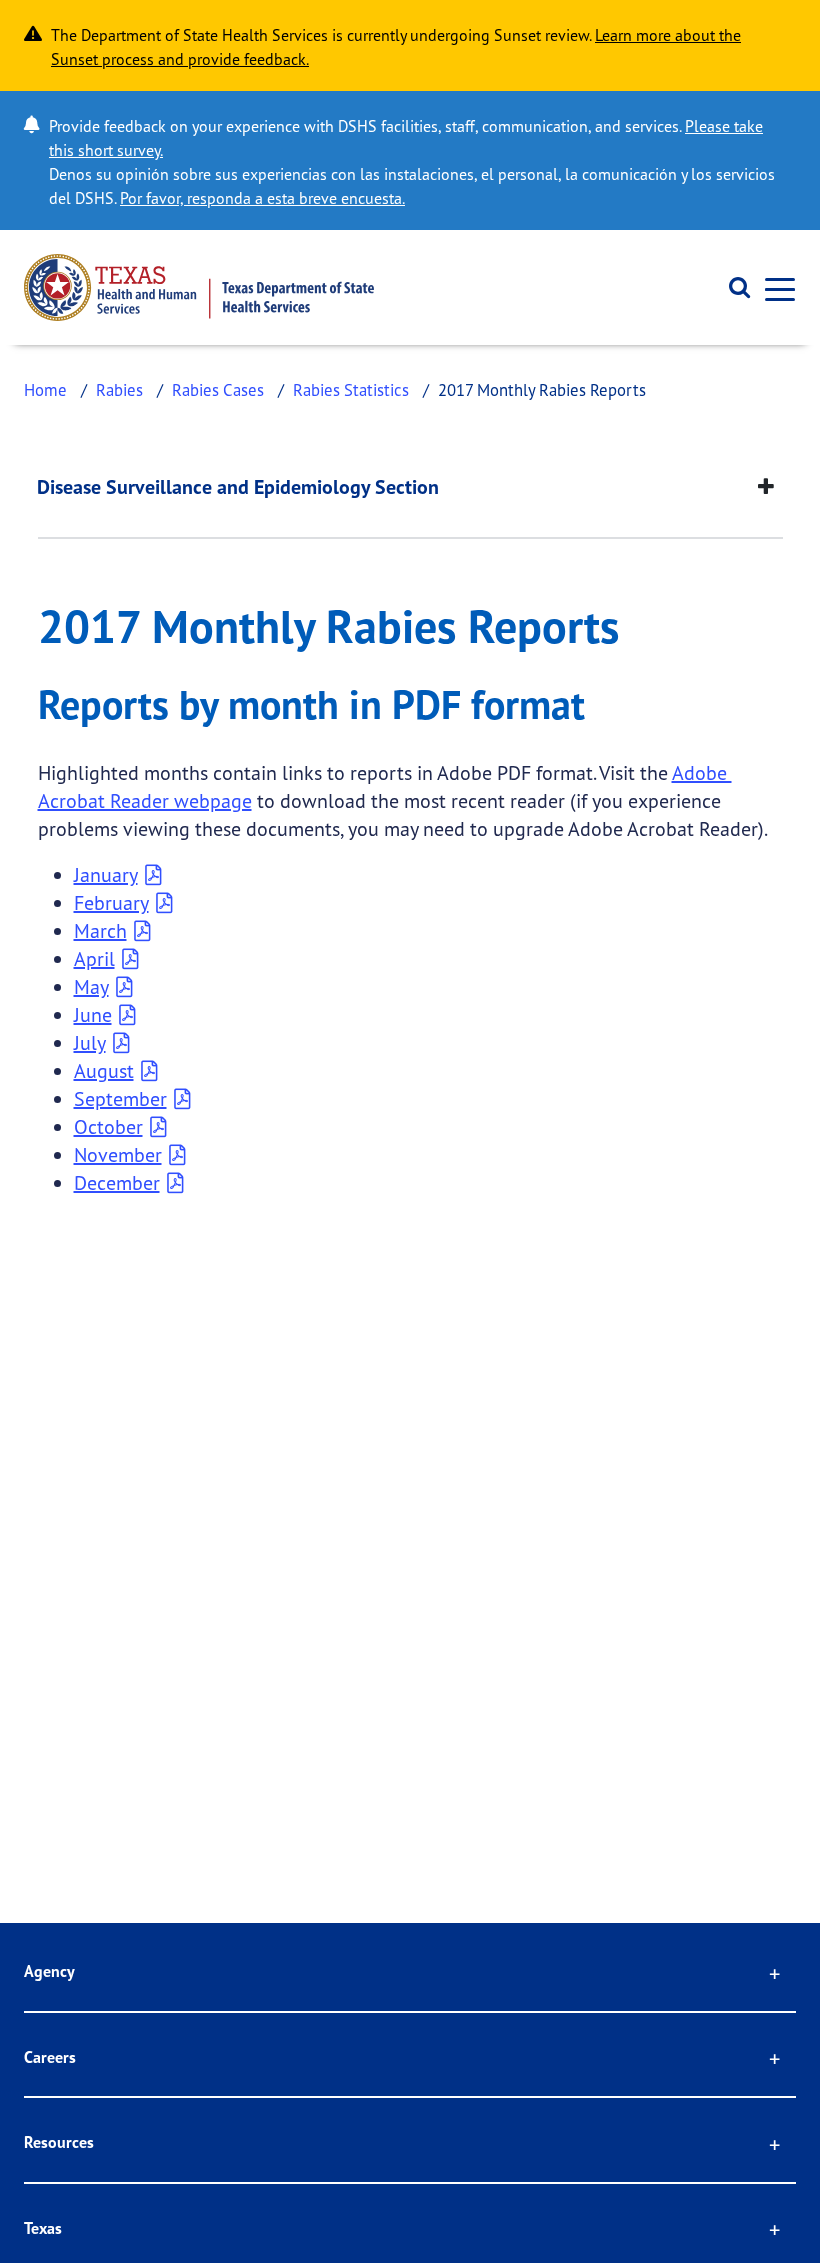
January (106, 874)
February (111, 902)
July (90, 1042)
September (120, 1098)
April (94, 958)
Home (45, 389)
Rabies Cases (218, 389)
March (100, 930)
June (93, 1014)
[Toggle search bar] (732, 288)
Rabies (119, 389)
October (108, 1126)
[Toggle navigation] (774, 287)
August (104, 1070)
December (117, 1182)
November (118, 1154)
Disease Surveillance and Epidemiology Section (238, 486)
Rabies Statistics (351, 389)
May (91, 986)
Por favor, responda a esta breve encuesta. (262, 198)
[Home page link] (199, 287)
